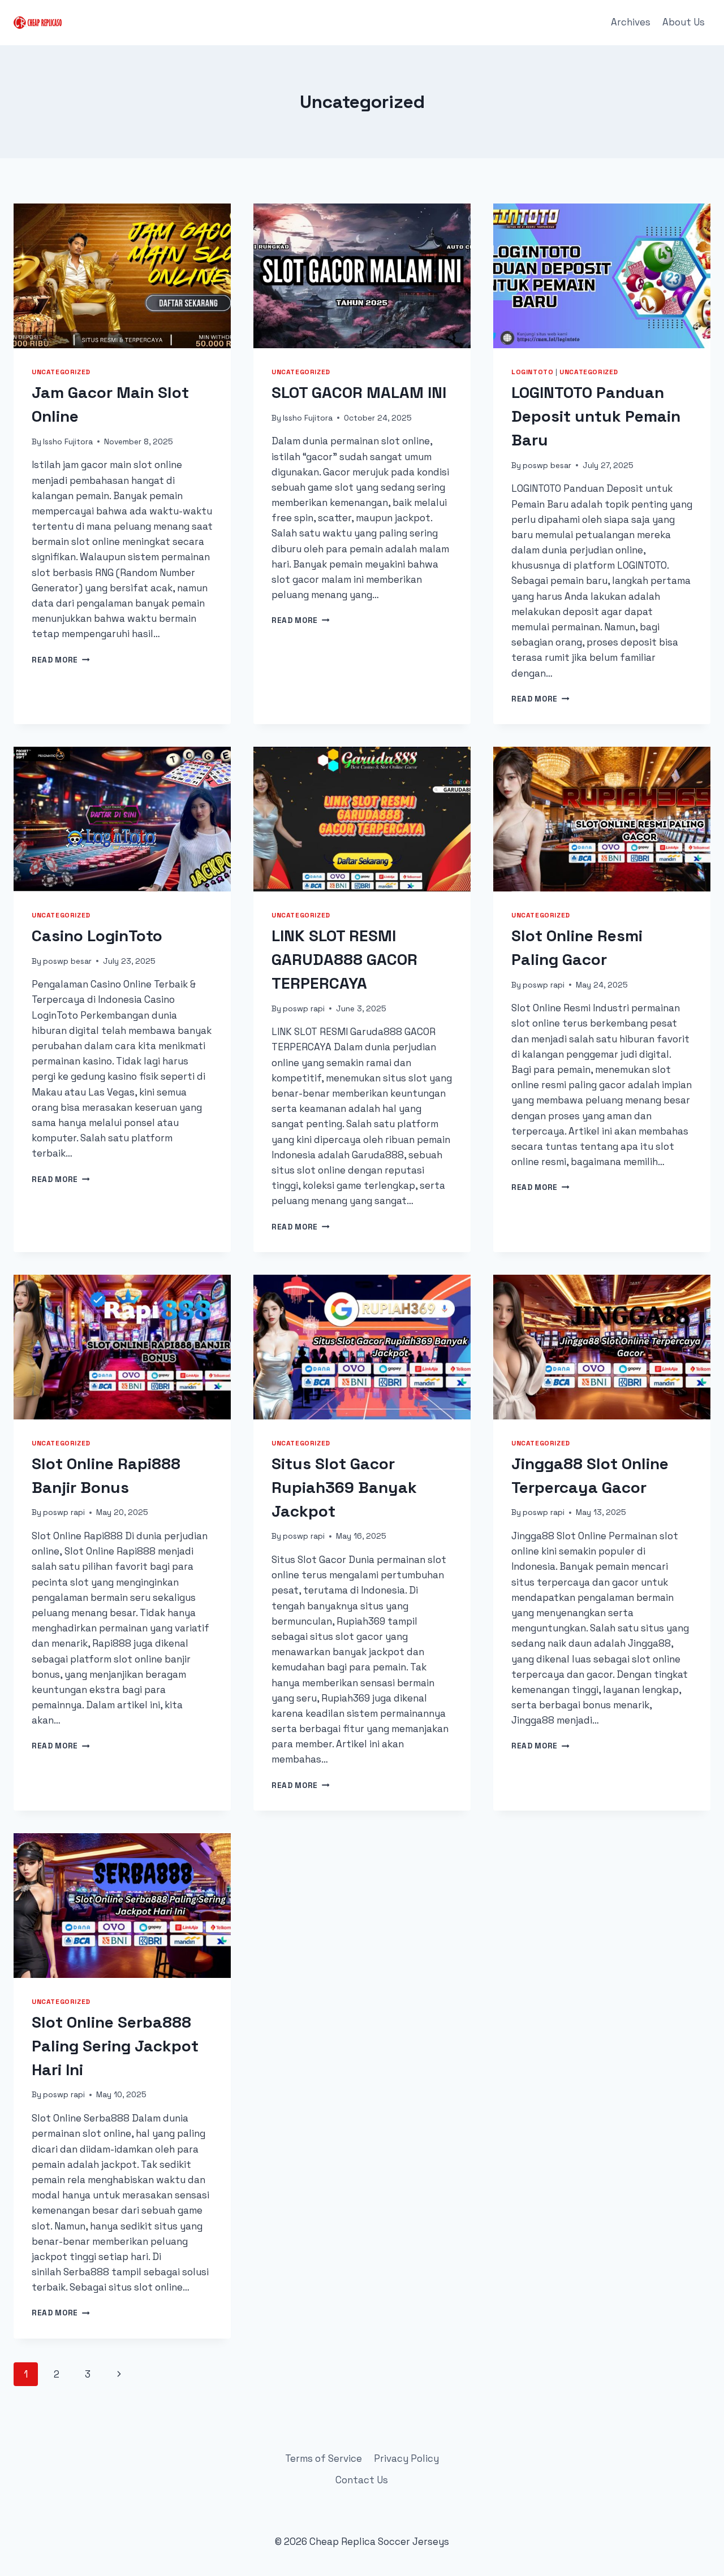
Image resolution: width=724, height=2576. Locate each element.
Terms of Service (324, 2458)
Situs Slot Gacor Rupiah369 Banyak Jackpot (344, 1487)
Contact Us (362, 2480)
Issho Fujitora (68, 442)
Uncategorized (61, 372)
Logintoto (532, 372)
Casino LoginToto (97, 936)
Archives (631, 22)
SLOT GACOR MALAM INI (359, 392)
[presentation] (122, 276)
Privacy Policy (406, 2458)
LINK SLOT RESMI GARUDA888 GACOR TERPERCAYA (344, 959)
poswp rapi (304, 1009)
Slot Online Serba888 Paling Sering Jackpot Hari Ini (115, 2046)
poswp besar (547, 466)
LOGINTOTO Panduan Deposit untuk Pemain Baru (596, 416)
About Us (684, 22)
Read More (61, 660)
